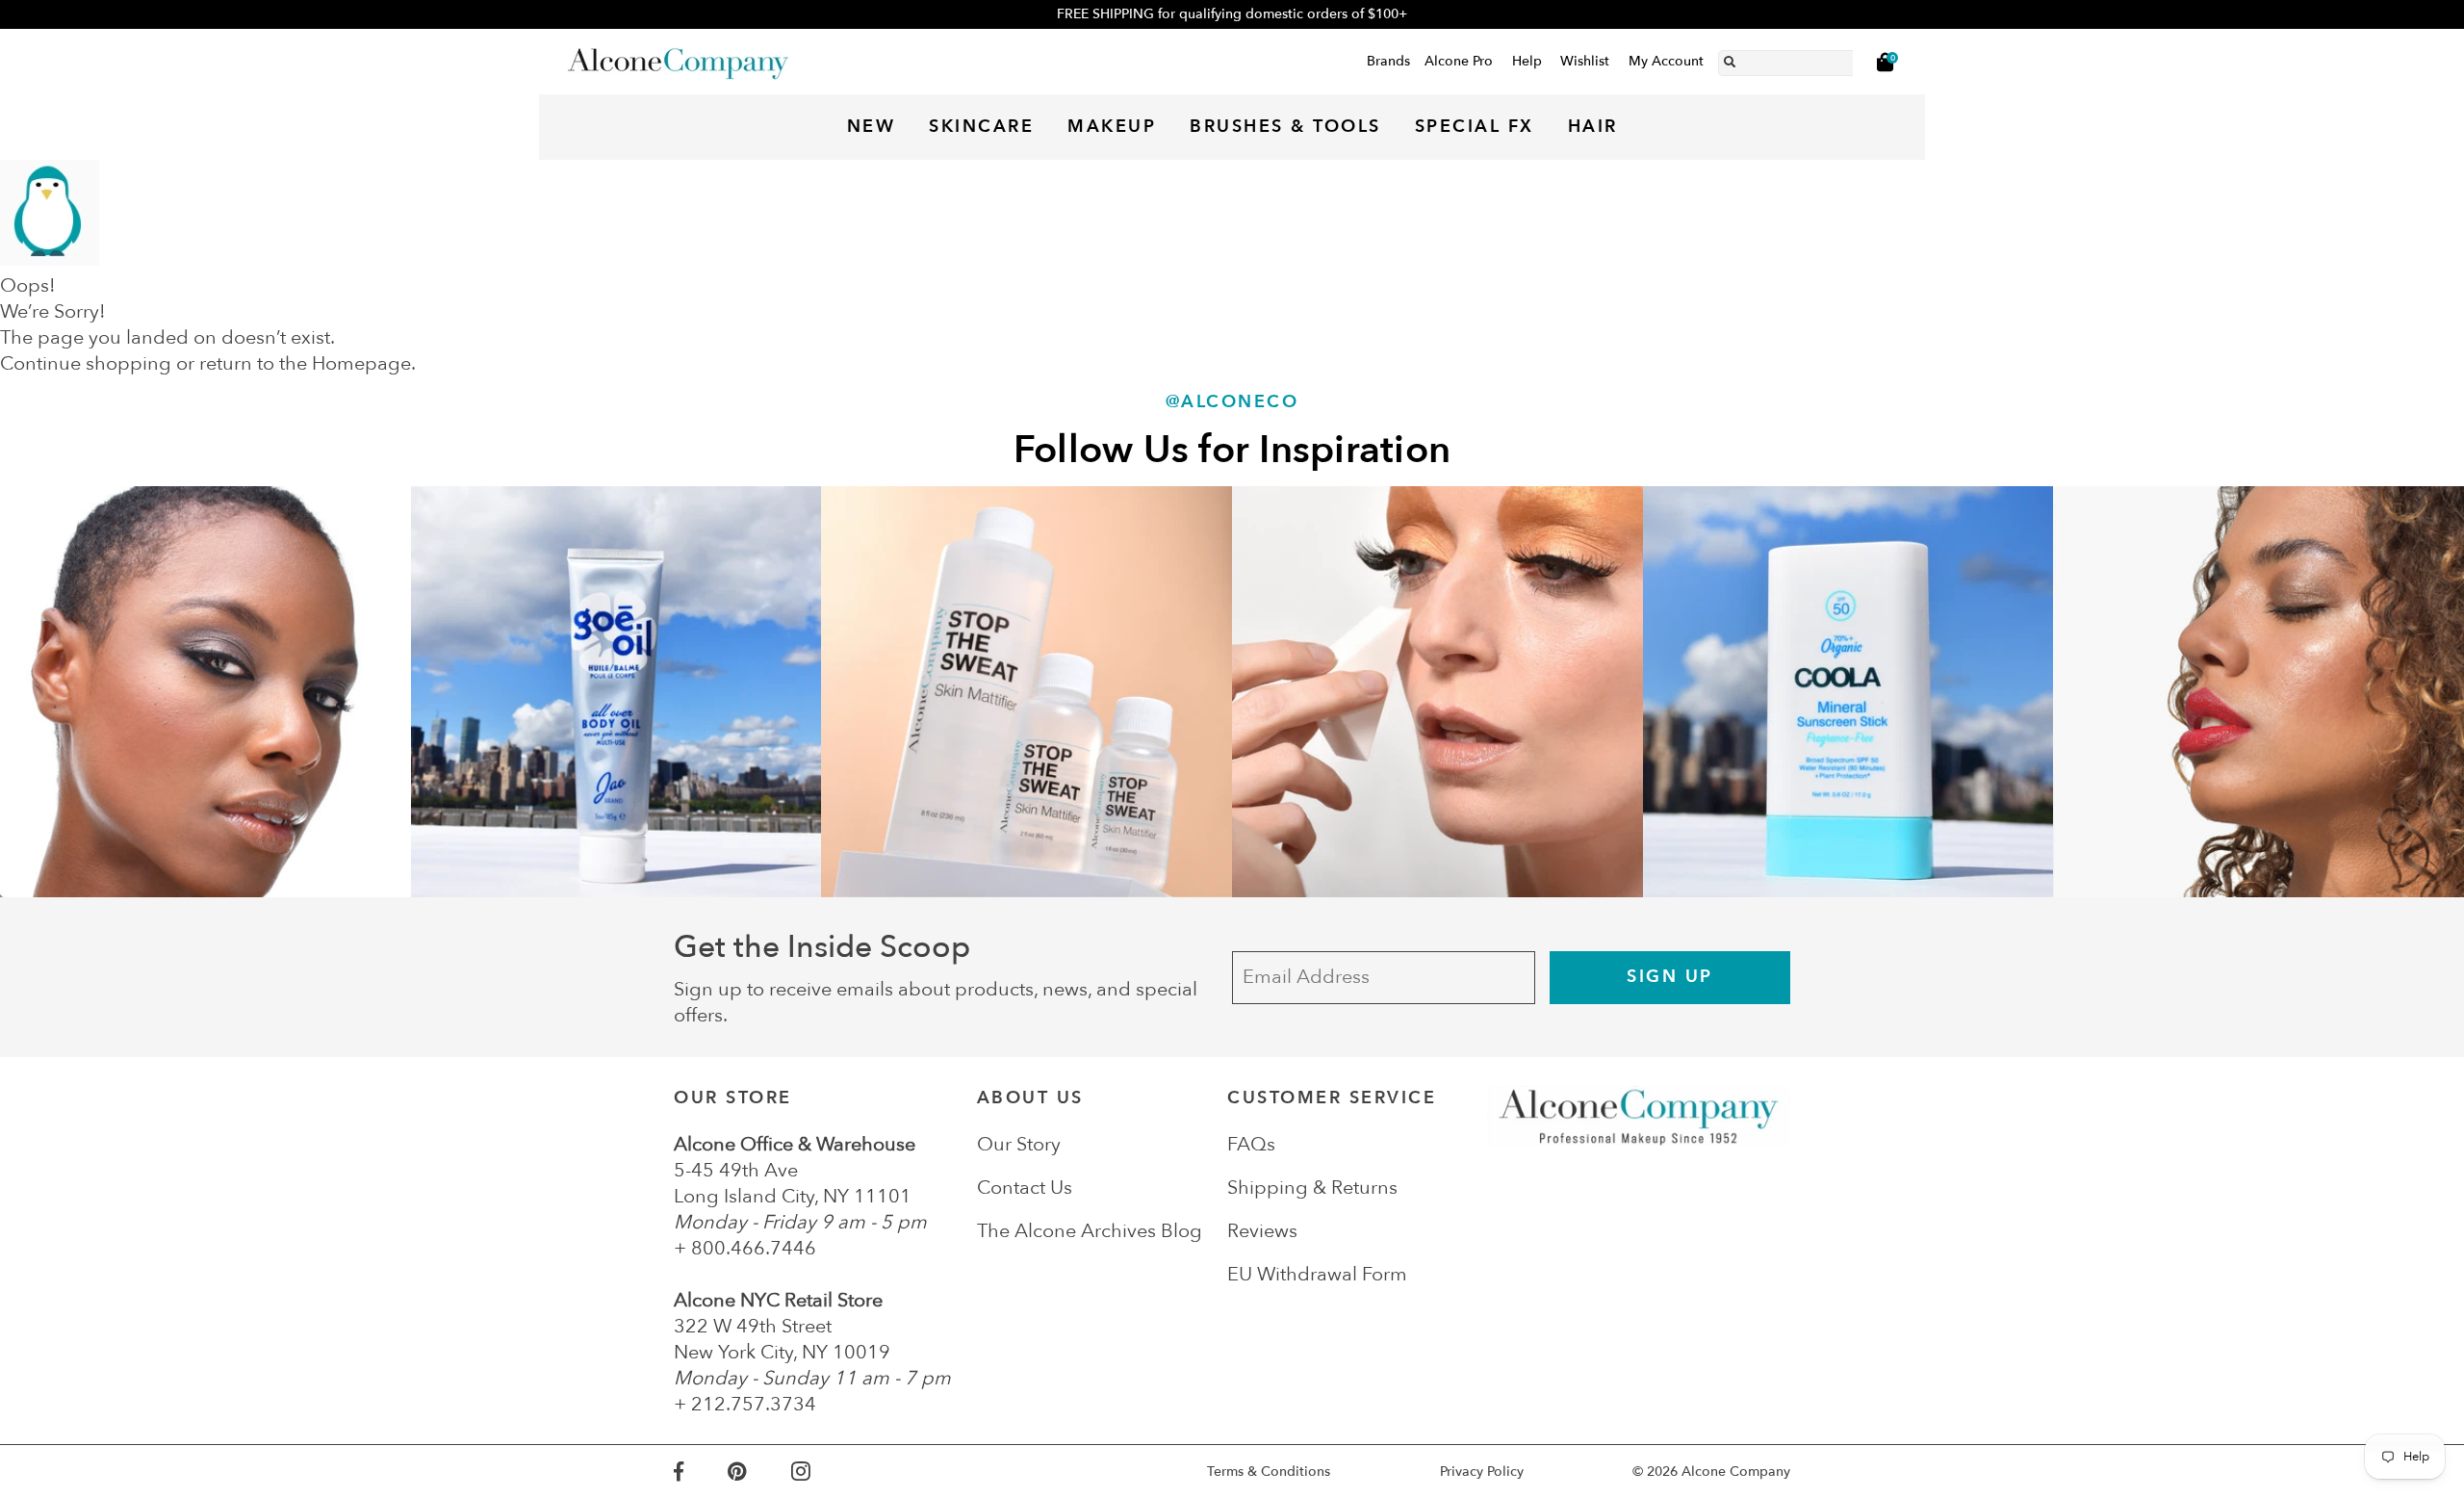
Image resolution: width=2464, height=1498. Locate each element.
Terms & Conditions (1269, 1472)
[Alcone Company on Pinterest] (759, 1472)
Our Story (1019, 1144)
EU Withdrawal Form (1317, 1274)
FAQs (1251, 1144)
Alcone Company (1736, 1472)
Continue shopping (86, 363)
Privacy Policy (1482, 1472)
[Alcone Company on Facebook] (701, 1472)
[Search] (1730, 59)
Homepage (361, 363)
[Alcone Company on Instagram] (823, 1472)
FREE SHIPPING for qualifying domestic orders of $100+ (1232, 14)
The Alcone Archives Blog (1090, 1231)
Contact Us (1025, 1188)
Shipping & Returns (1312, 1188)
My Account (1666, 61)
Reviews (1262, 1231)
